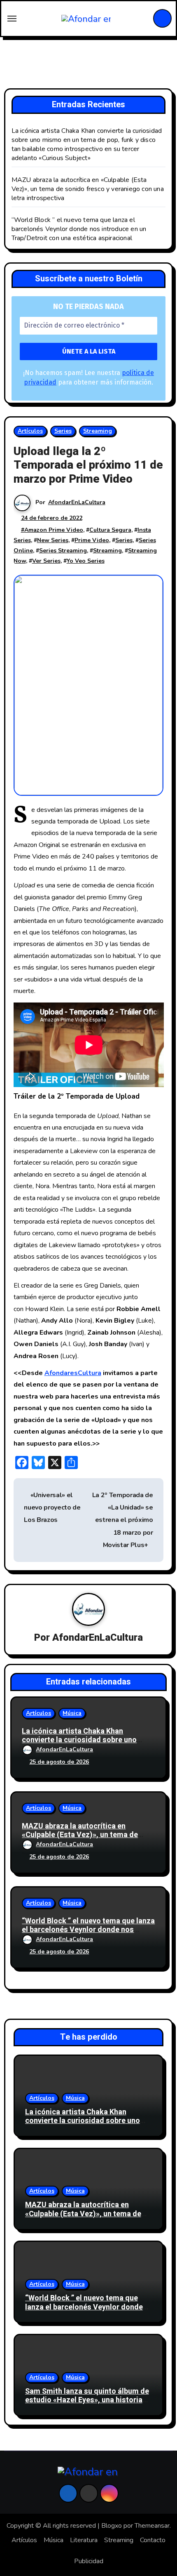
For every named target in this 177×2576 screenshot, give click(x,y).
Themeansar (152, 2526)
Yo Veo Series (86, 561)
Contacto (153, 2540)
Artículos (30, 431)
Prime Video (92, 540)
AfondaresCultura (73, 1373)
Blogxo (112, 2526)
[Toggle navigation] (12, 19)
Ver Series (46, 561)
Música (72, 1713)
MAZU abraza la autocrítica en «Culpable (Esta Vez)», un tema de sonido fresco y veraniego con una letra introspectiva (88, 189)
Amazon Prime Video (54, 530)
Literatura (84, 2540)
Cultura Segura (110, 530)
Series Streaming (63, 551)
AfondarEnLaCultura (77, 502)
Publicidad (89, 2561)
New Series (53, 540)
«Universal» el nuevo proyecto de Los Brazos (52, 1508)
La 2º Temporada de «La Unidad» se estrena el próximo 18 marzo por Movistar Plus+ (123, 1520)
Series (63, 431)
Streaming (98, 431)
